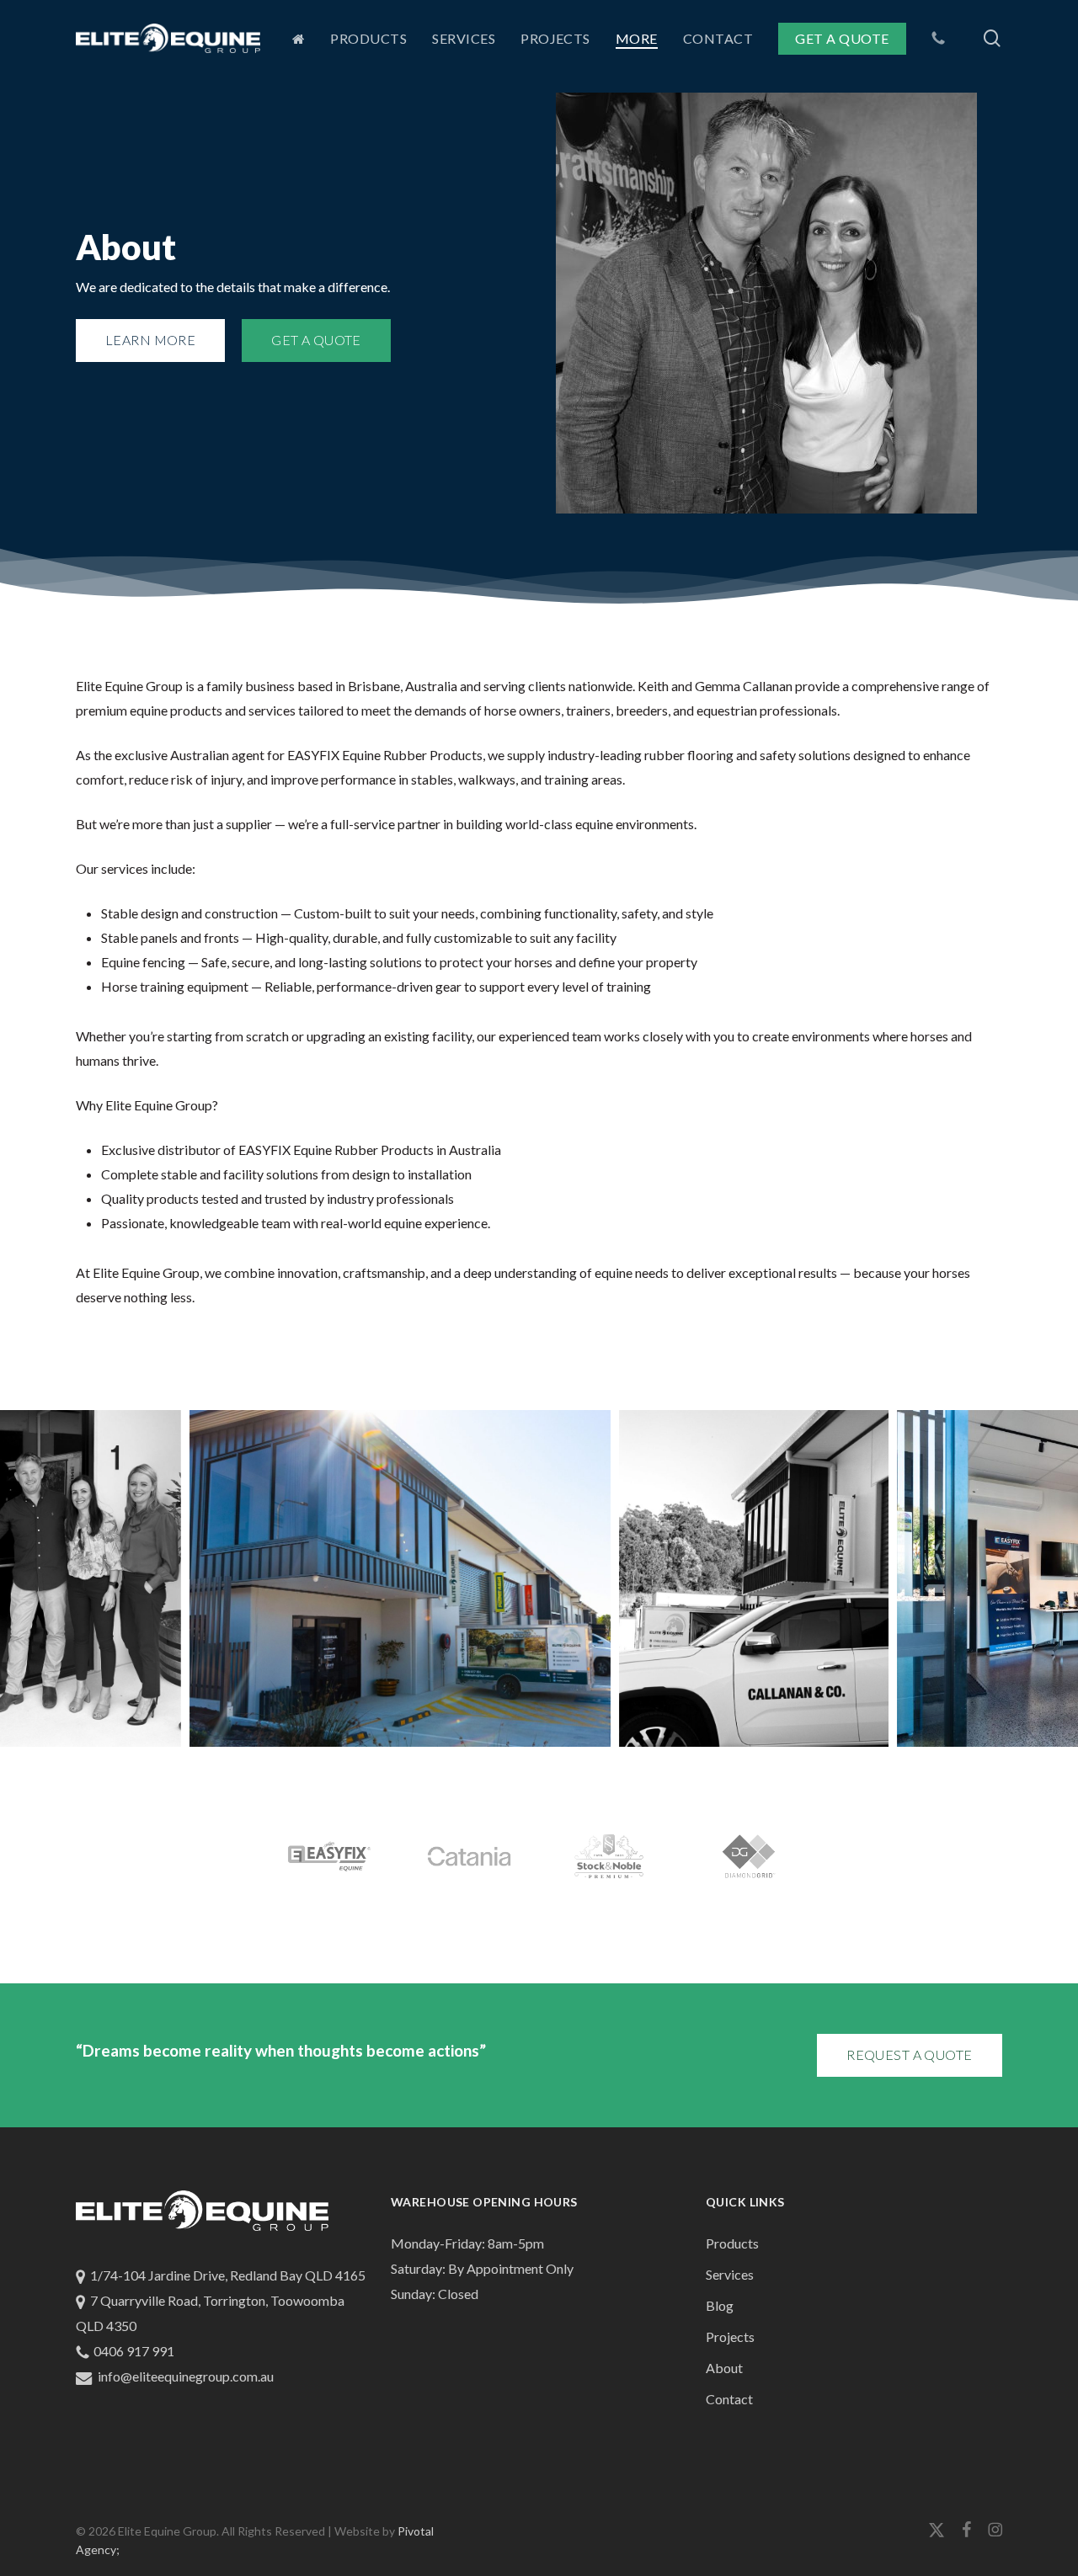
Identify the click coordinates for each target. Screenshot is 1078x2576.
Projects (730, 2336)
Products (732, 2243)
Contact (729, 2399)
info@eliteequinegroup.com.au (186, 2376)
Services (730, 2274)
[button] (150, 341)
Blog (720, 2305)
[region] (539, 1578)
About (724, 2368)
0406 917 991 (134, 2351)
